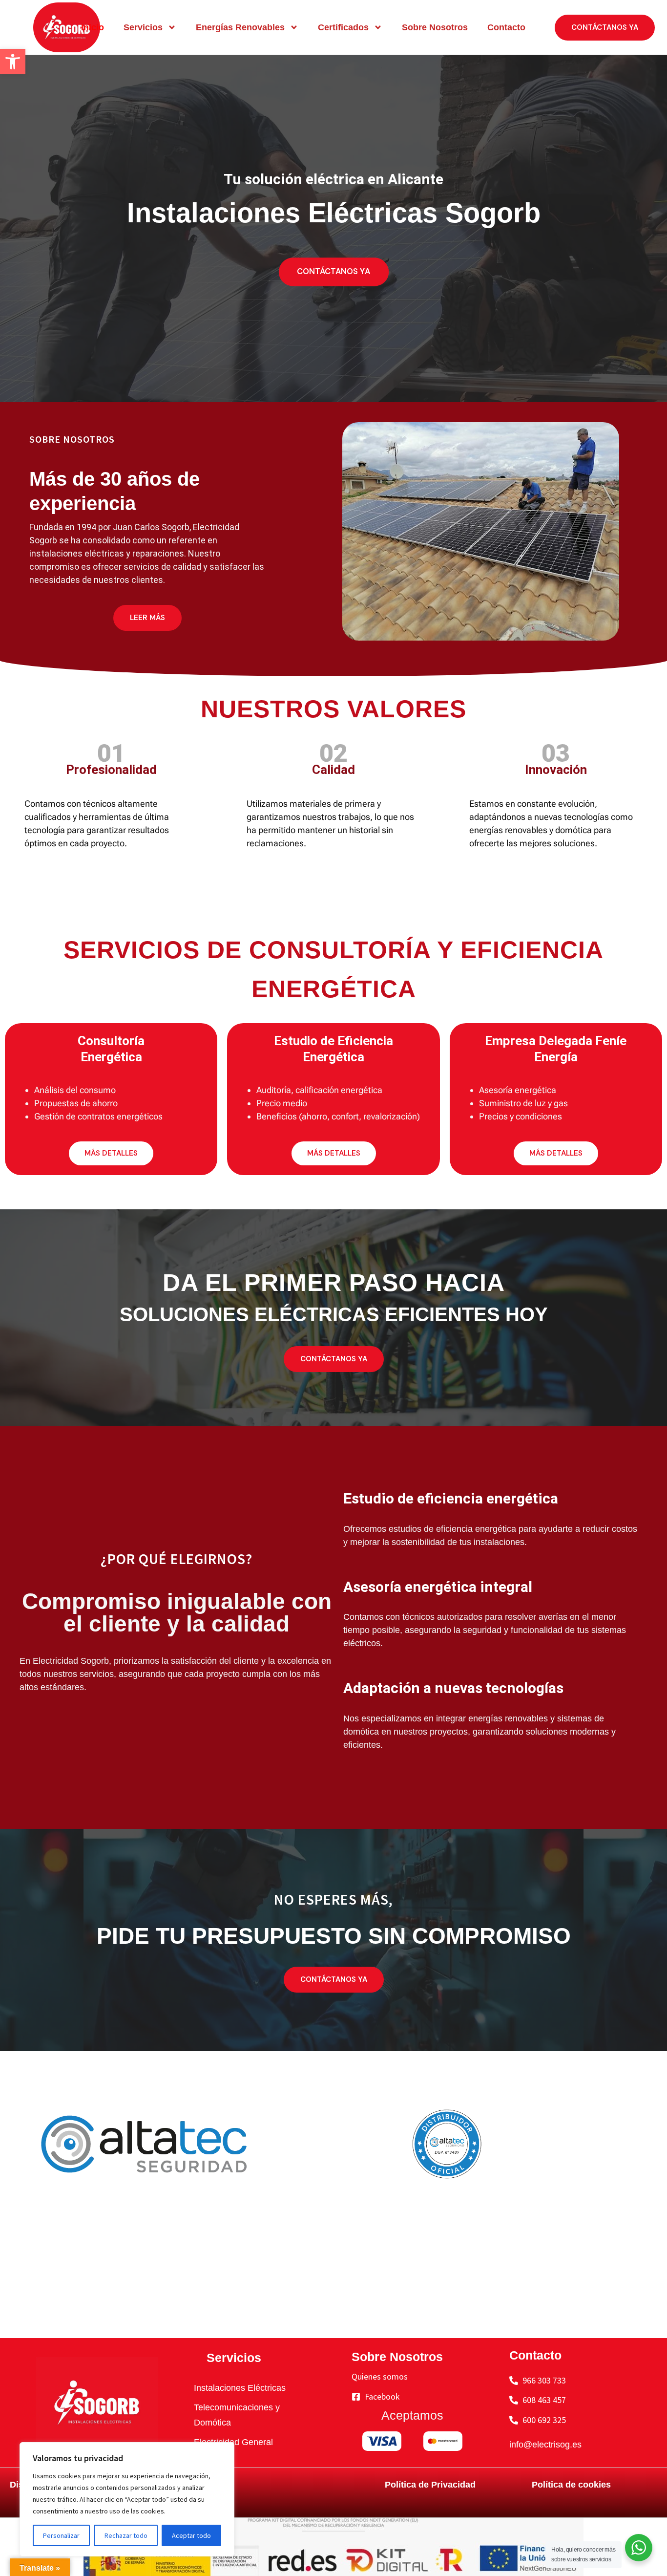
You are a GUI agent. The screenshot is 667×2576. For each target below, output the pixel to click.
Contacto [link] (506, 27)
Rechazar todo (126, 2535)
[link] (13, 62)
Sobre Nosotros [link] (435, 27)
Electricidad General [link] (233, 2442)
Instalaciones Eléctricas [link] (240, 2388)
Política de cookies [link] (571, 2485)
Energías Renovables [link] (240, 27)
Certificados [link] (343, 27)
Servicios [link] (143, 27)
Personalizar (61, 2535)
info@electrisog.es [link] (545, 2445)
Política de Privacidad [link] (430, 2485)
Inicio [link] (93, 27)
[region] (127, 2499)
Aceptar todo (191, 2535)
